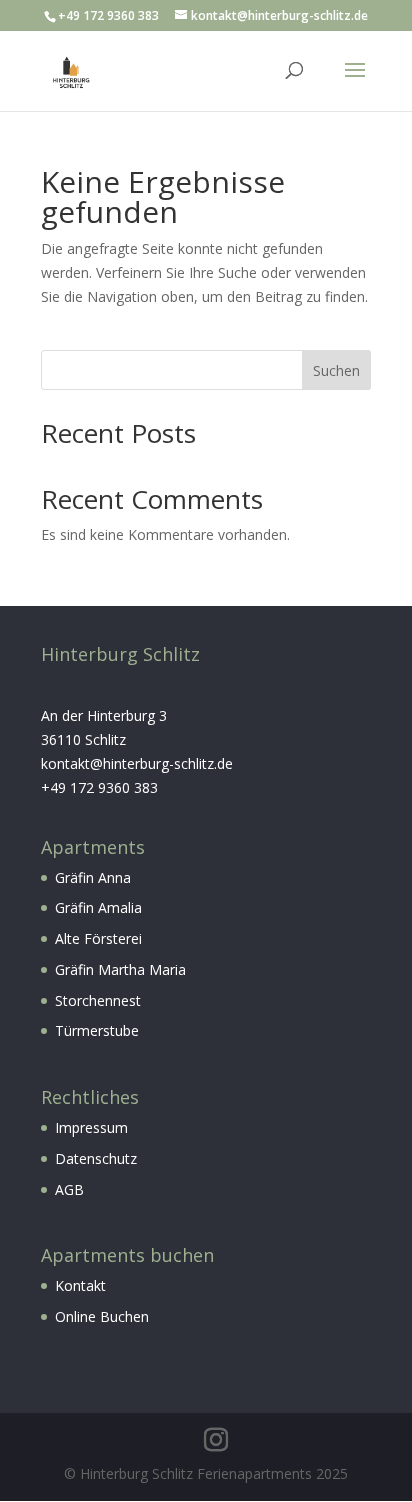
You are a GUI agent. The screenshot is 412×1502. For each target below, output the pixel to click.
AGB (69, 1189)
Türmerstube (97, 1030)
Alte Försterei (98, 938)
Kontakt (80, 1285)
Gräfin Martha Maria (120, 969)
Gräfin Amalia (98, 907)
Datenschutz (96, 1158)
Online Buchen (102, 1316)
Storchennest (98, 1000)
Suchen (336, 370)
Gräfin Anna (93, 877)
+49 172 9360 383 (99, 787)
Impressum (91, 1127)
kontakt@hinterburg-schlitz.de (137, 763)
